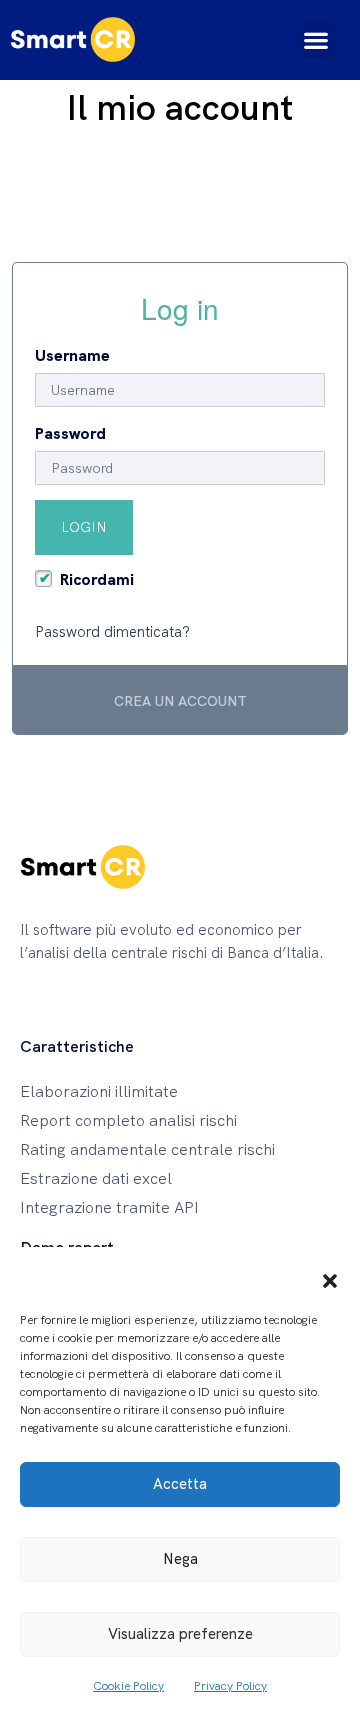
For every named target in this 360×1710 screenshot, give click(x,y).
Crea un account (180, 701)
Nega (180, 1559)
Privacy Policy (230, 1686)
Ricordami (97, 579)
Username (72, 355)
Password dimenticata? (112, 632)
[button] (330, 1276)
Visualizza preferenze (180, 1634)
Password (70, 433)
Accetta (180, 1484)
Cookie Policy (128, 1686)
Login (84, 527)
